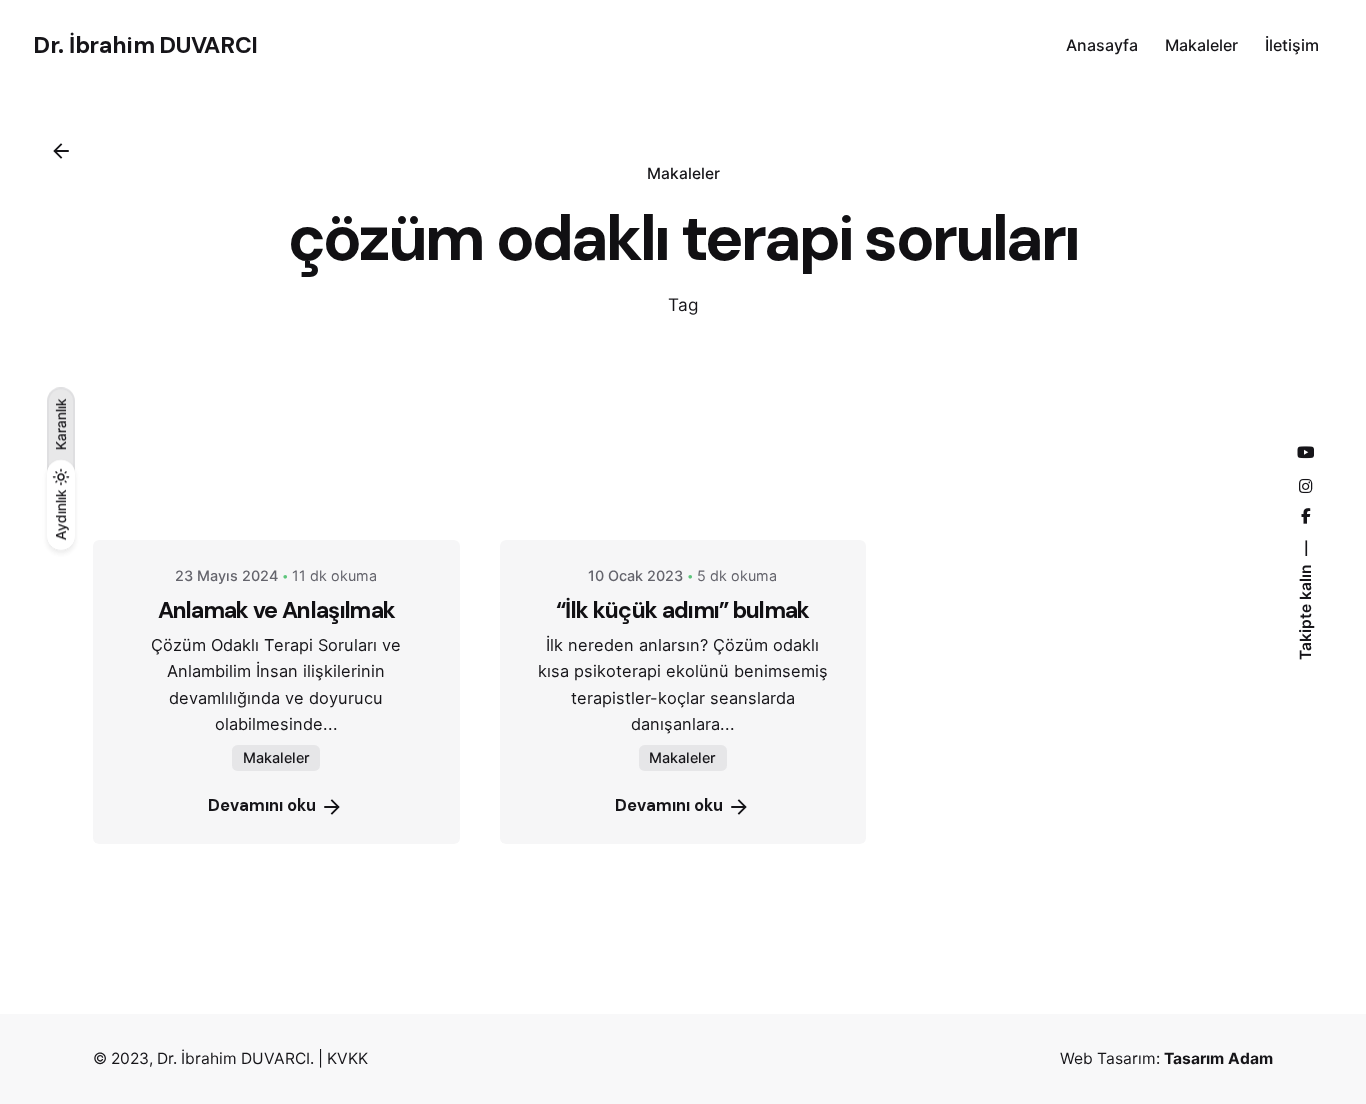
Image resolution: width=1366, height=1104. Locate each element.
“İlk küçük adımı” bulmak (683, 610)
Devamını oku (262, 805)
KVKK (347, 1058)
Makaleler (683, 173)
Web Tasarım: (1166, 1058)
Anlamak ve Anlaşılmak (277, 610)
